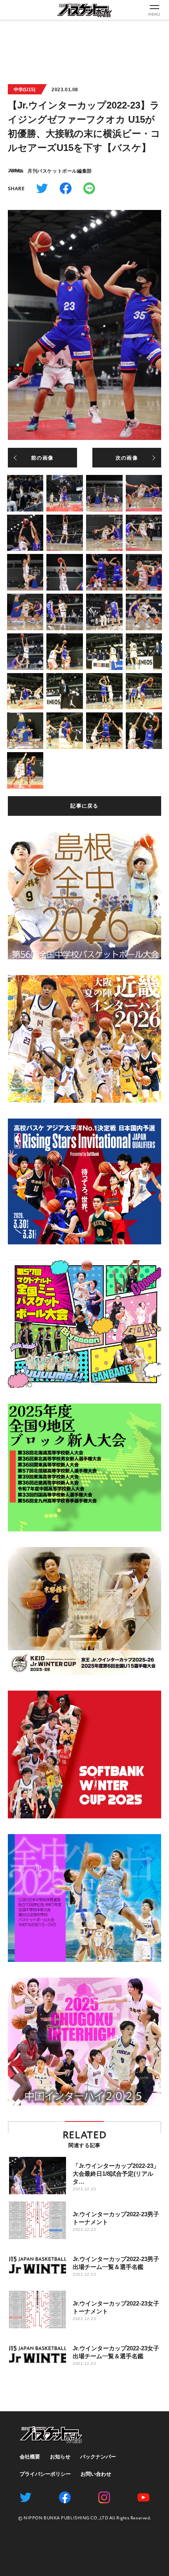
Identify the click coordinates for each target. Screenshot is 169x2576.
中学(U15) (25, 90)
